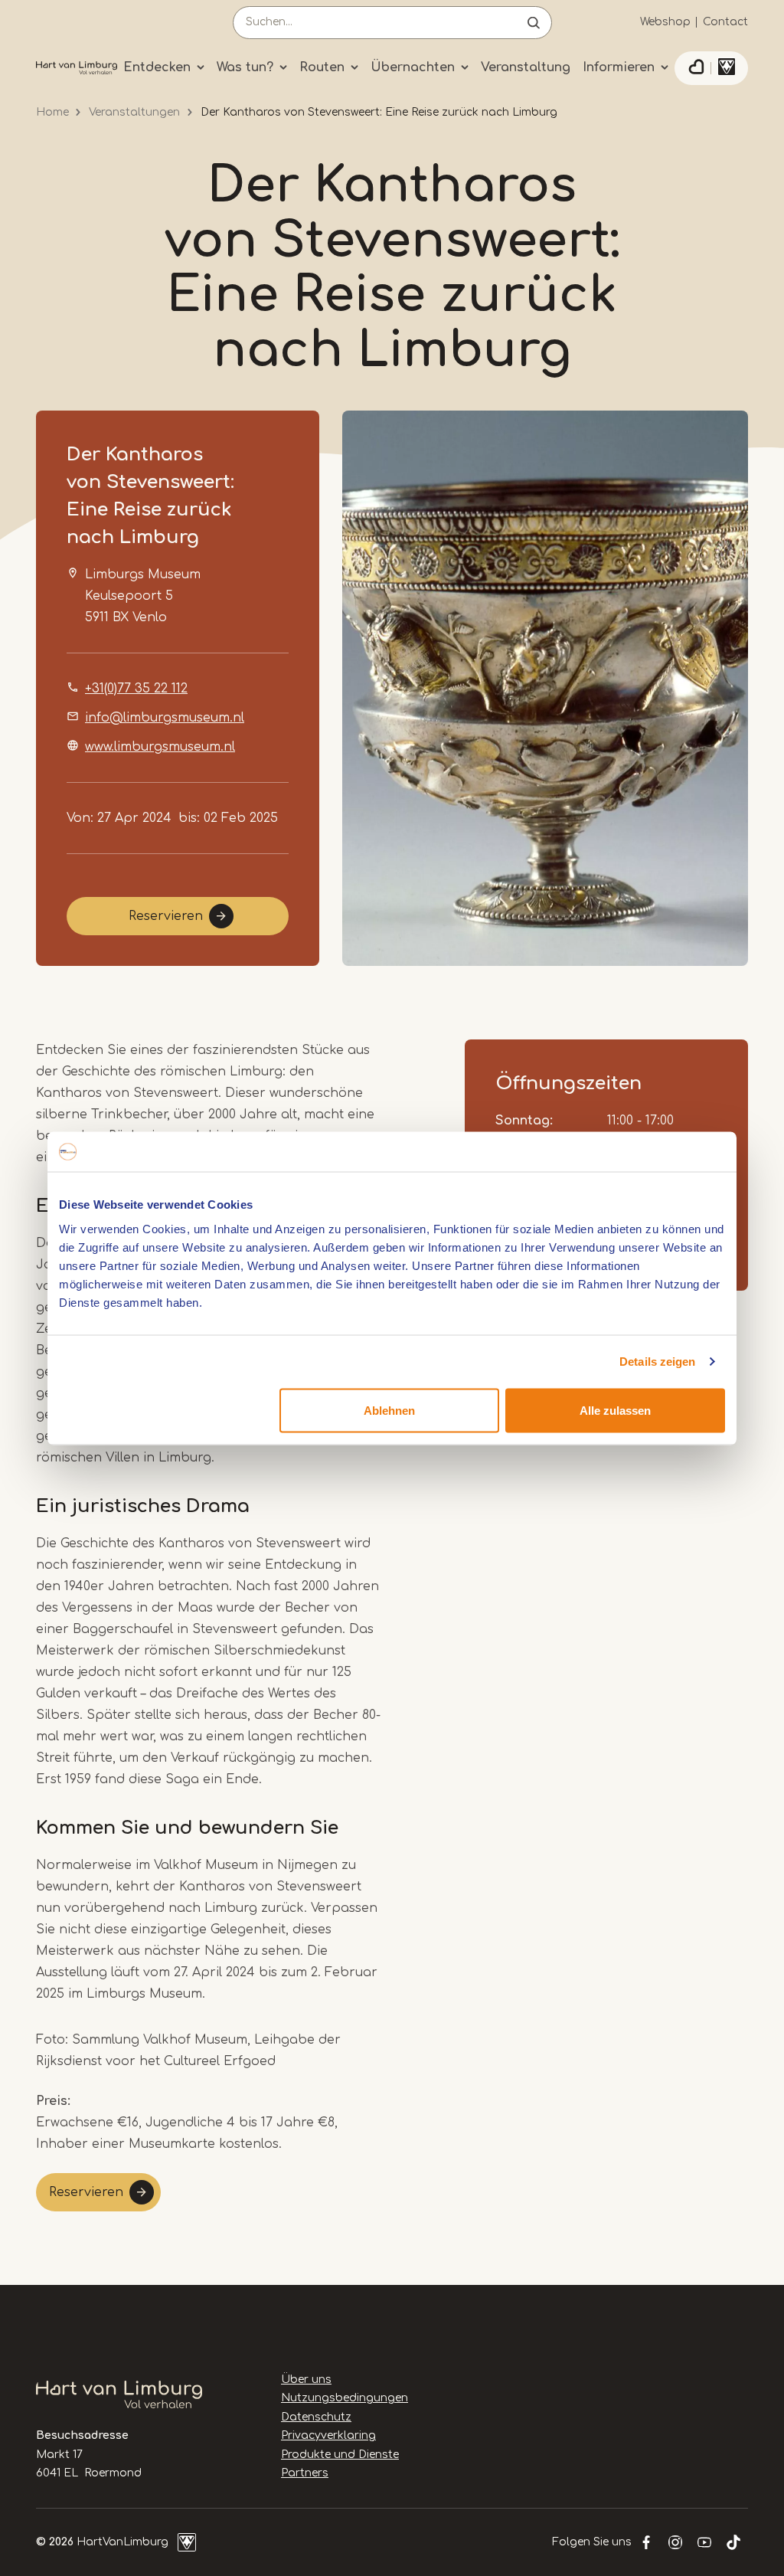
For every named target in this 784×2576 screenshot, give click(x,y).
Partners (305, 2473)
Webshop (665, 22)
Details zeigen (657, 1362)
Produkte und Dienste (340, 2455)
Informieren (619, 67)
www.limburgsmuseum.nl (160, 747)
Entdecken (157, 67)
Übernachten (413, 67)
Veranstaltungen (134, 112)
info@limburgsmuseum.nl (165, 718)
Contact (725, 22)
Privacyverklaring (328, 2435)
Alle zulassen (615, 1410)
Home (52, 112)
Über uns (306, 2380)
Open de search (534, 23)
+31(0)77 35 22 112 (136, 689)
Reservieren (166, 916)
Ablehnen (389, 1410)
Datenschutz (316, 2417)
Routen (322, 67)
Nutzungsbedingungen (345, 2398)
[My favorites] (696, 68)
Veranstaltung (526, 67)
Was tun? (245, 67)
